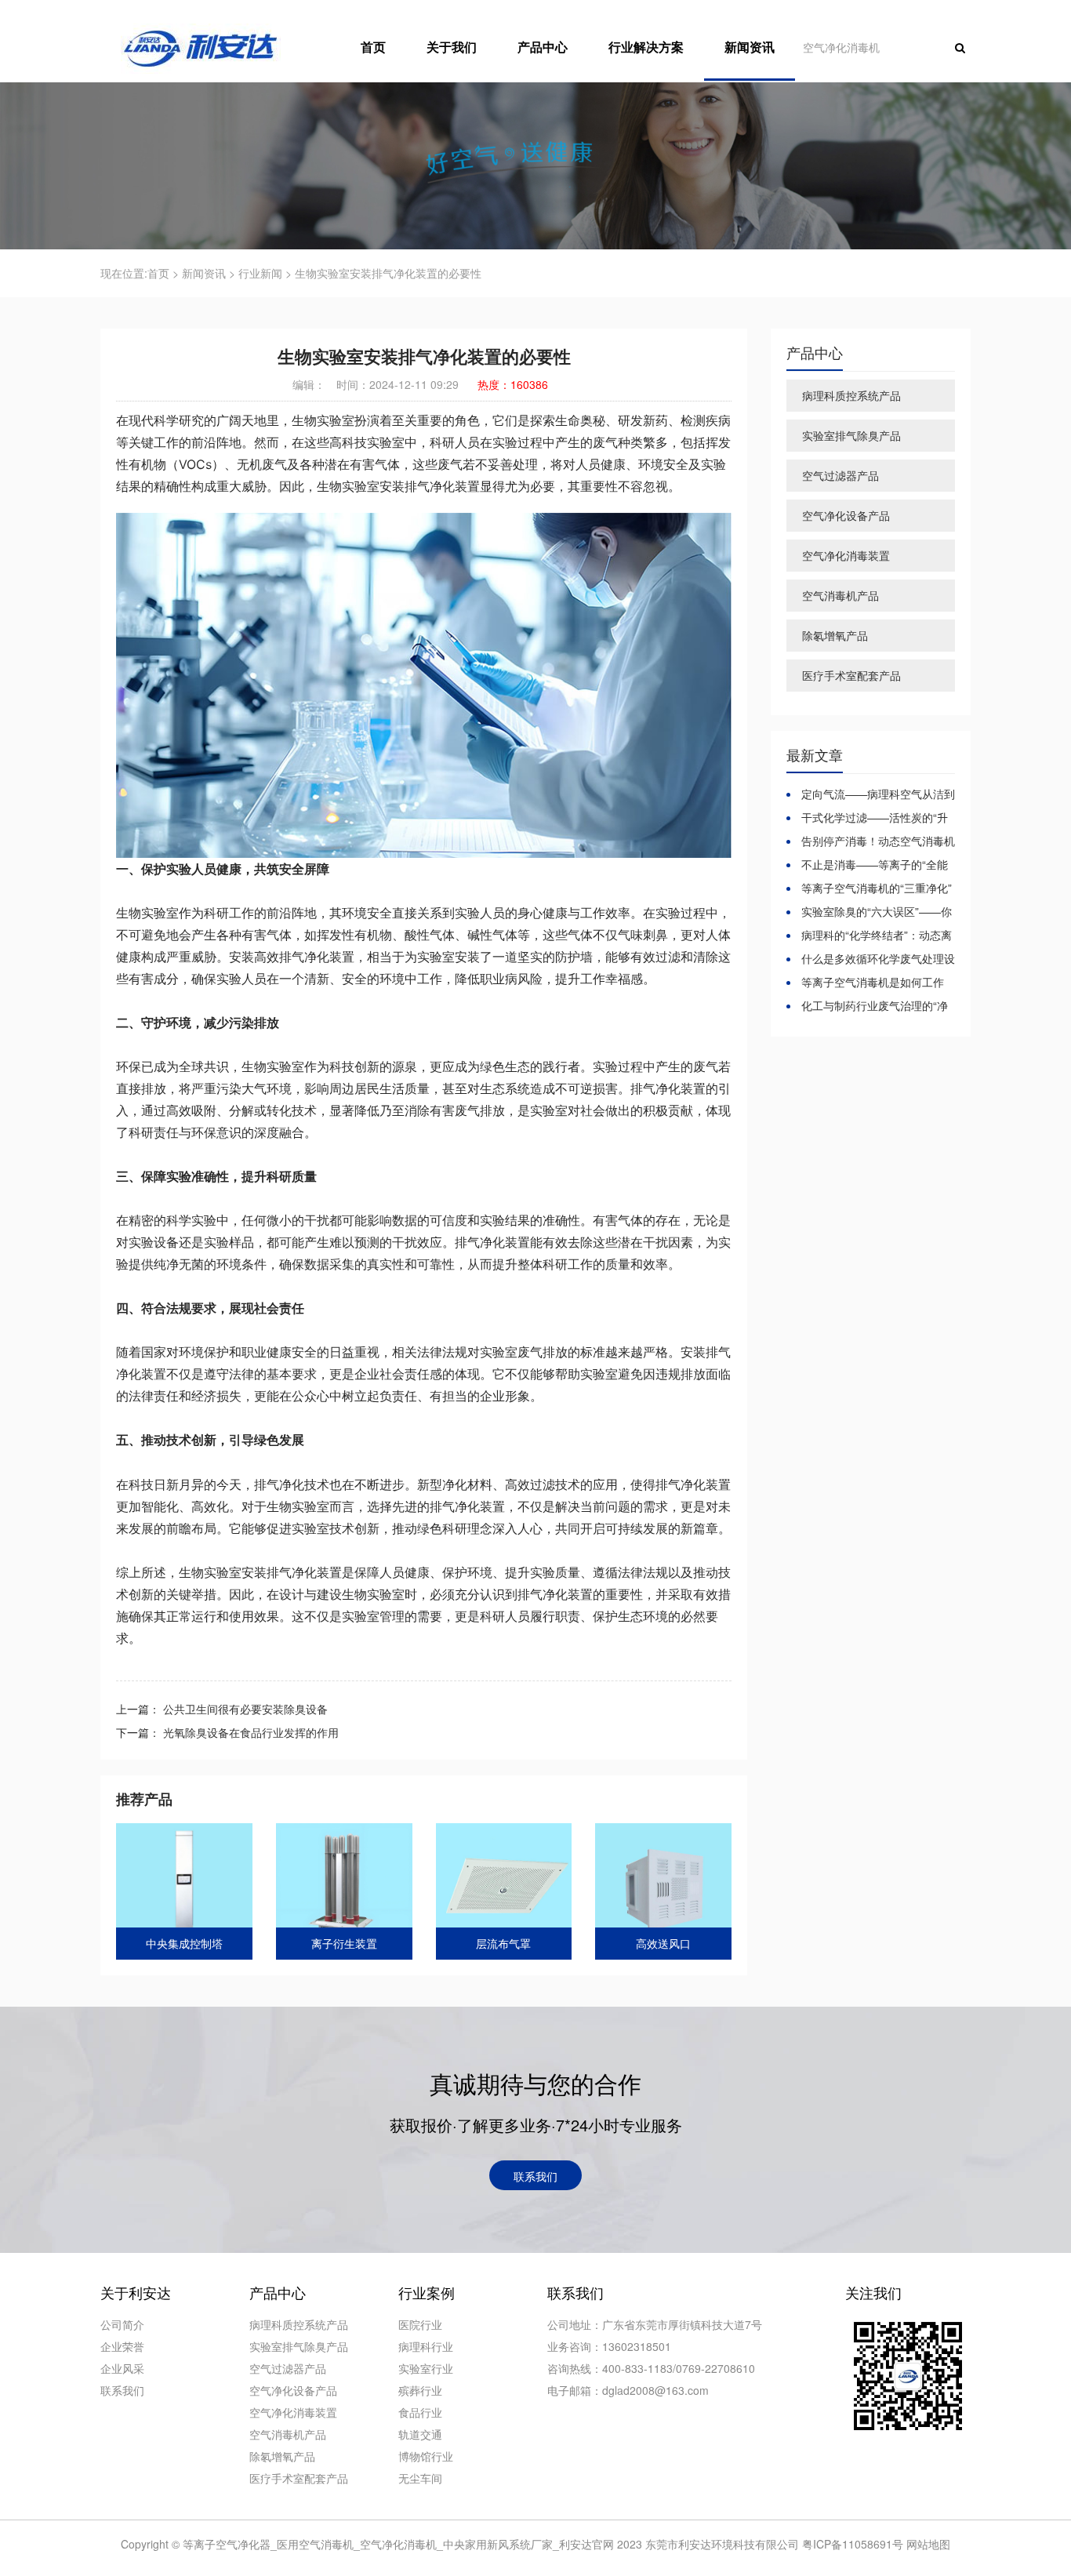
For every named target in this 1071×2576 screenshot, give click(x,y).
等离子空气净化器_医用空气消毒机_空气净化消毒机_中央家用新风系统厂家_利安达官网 (400, 2544)
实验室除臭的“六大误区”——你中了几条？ (869, 911)
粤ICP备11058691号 (853, 2544)
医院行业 (420, 2324)
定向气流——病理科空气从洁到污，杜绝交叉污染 (871, 794)
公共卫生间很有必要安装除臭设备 (244, 1709)
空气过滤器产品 (840, 475)
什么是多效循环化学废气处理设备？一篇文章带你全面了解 (871, 958)
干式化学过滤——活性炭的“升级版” (867, 817)
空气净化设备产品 (846, 515)
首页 (373, 47)
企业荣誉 (122, 2346)
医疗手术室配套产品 (851, 675)
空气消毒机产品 (840, 595)
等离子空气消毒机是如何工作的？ (865, 982)
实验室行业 (426, 2368)
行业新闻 (260, 273)
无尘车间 (420, 2478)
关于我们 (452, 47)
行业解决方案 (646, 47)
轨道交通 (420, 2434)
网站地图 (928, 2544)
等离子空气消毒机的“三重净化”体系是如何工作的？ (869, 888)
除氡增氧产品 (835, 635)
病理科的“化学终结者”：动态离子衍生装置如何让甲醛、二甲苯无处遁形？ (869, 935)
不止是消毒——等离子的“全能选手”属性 (867, 864)
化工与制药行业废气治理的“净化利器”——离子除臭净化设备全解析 (871, 1005)
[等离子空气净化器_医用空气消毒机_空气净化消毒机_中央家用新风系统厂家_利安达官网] (201, 47)
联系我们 (535, 2176)
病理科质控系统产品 (851, 395)
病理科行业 (426, 2346)
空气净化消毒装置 (846, 555)
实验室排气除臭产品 (851, 435)
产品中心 (543, 47)
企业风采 (122, 2368)
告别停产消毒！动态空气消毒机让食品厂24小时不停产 (871, 841)
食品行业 (420, 2412)
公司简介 (122, 2324)
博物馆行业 (426, 2456)
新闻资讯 (750, 47)
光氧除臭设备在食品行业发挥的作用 (249, 1732)
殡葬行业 (420, 2390)
